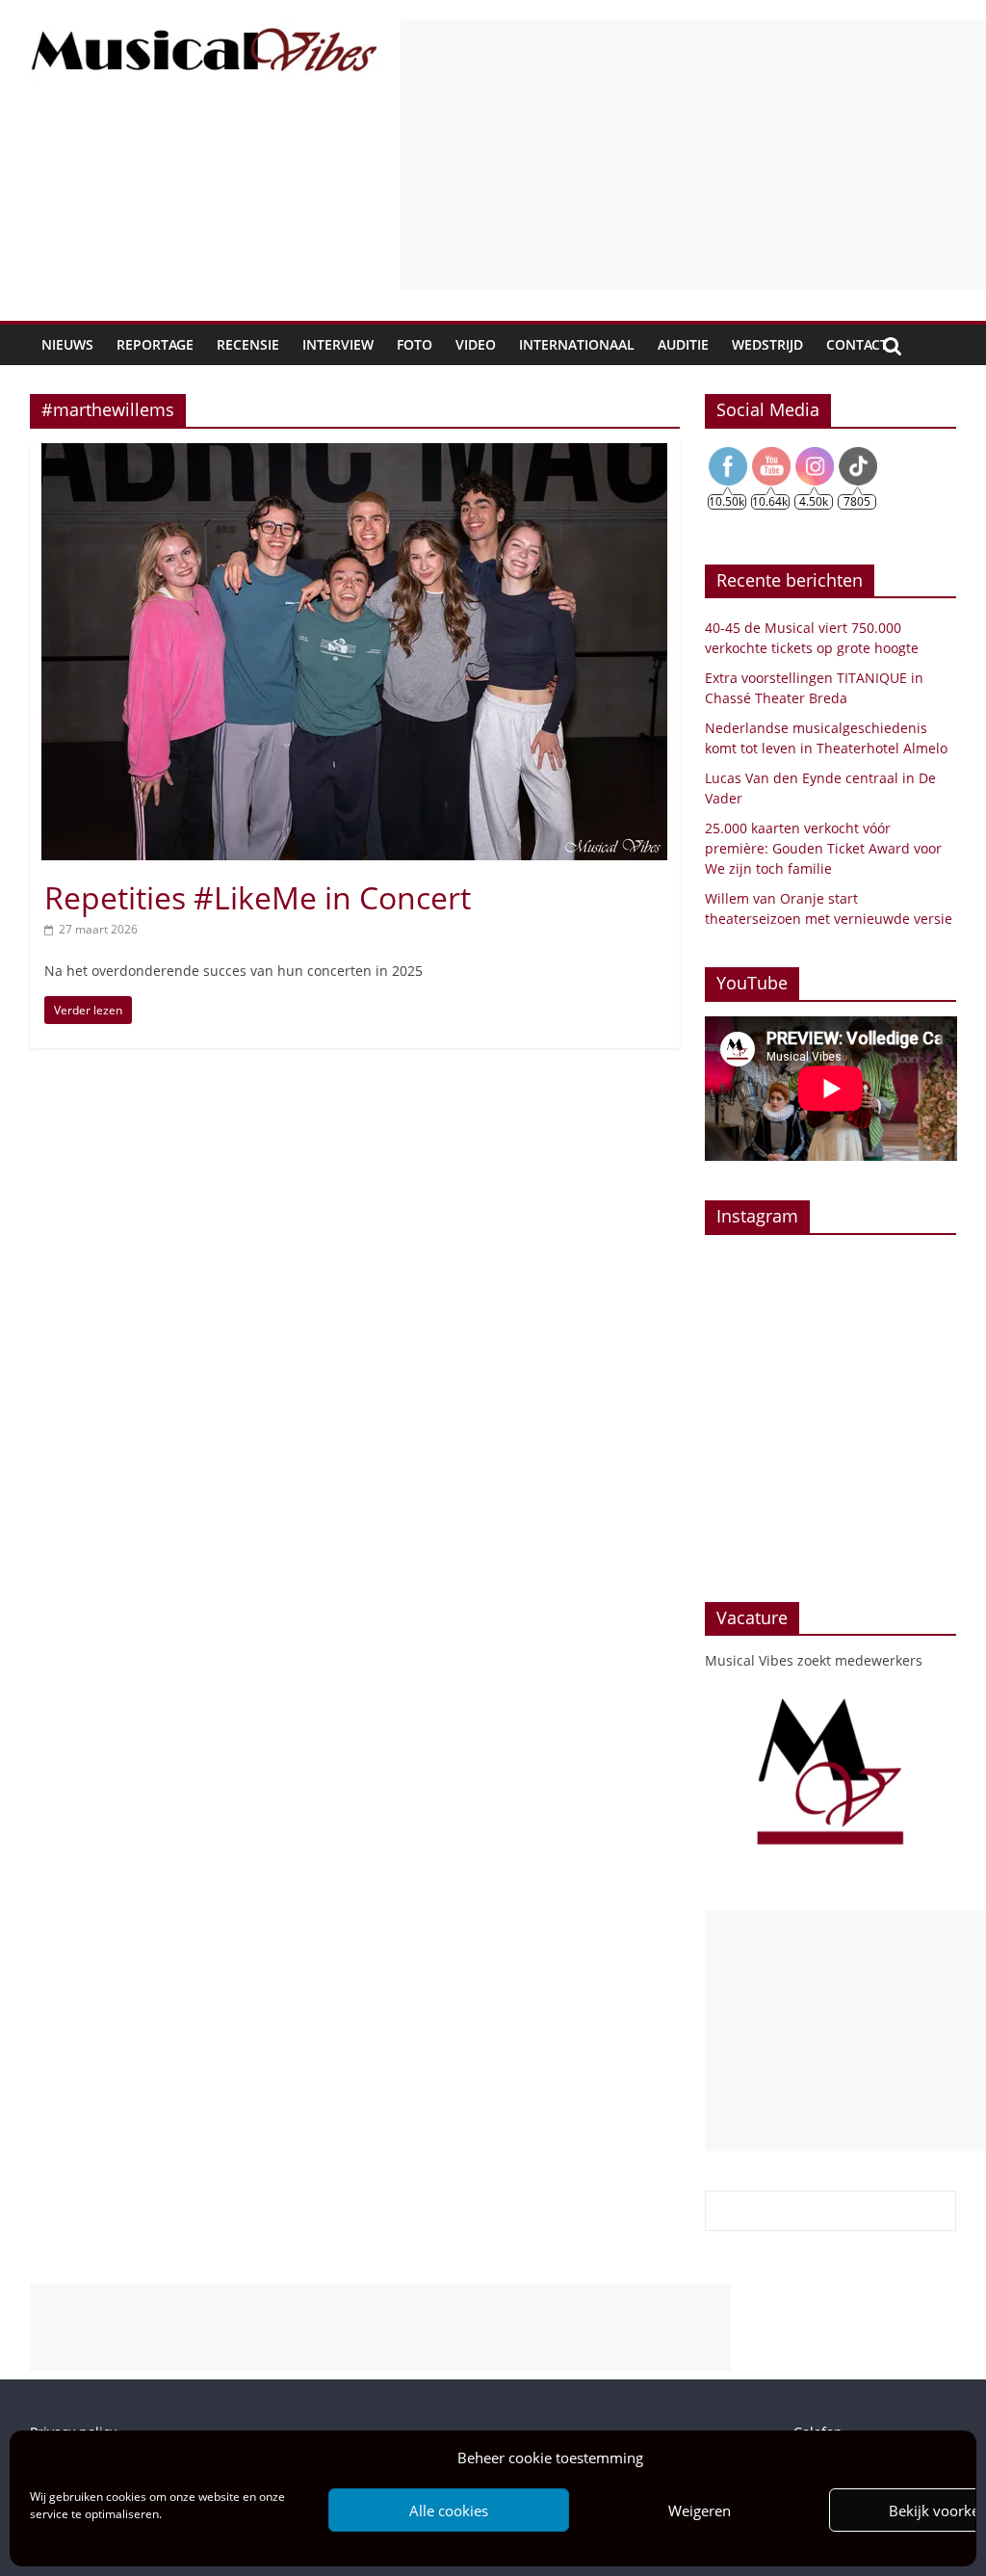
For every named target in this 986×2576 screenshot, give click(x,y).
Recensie (248, 344)
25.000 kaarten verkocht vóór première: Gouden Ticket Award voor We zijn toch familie (823, 848)
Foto (415, 344)
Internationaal (577, 344)
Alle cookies (449, 2510)
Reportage (155, 344)
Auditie (683, 344)
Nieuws (67, 344)
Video (476, 344)
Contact (857, 344)
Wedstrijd (767, 344)
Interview (338, 344)
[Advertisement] (693, 154)
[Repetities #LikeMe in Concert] (354, 455)
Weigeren (700, 2510)
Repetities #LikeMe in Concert (258, 897)
